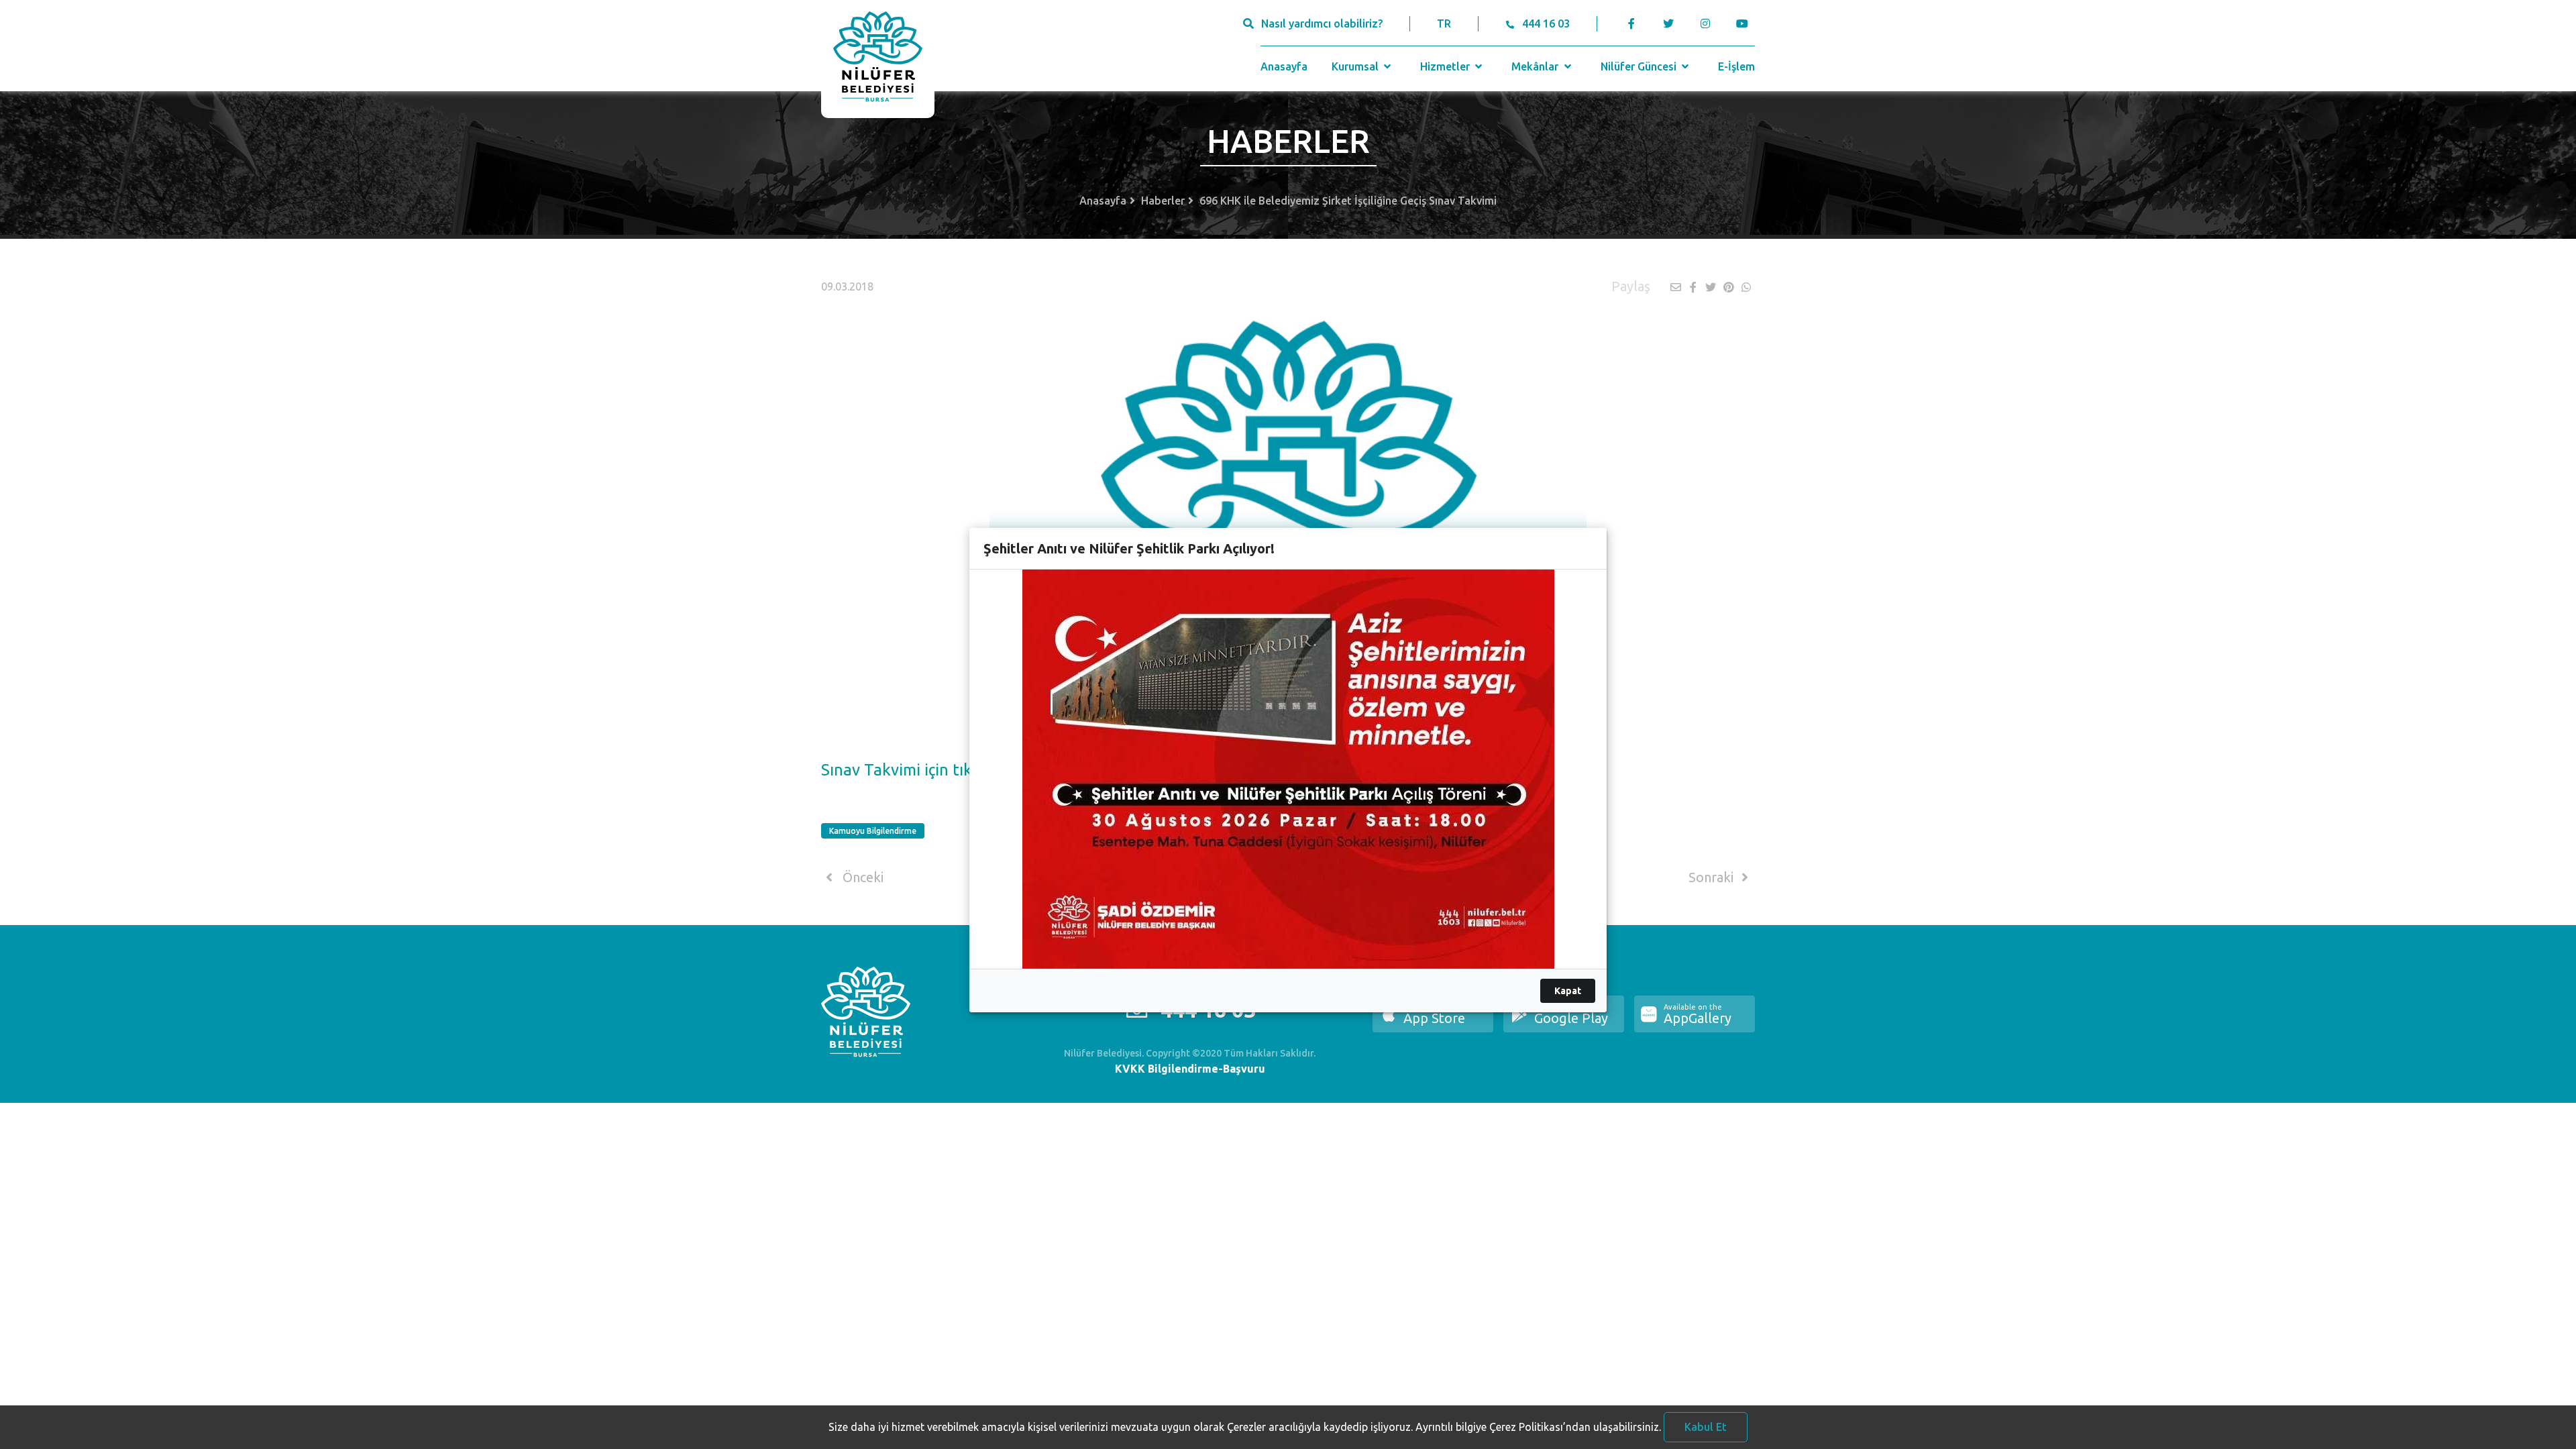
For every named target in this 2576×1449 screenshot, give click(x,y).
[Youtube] (1745, 23)
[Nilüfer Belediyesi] (878, 59)
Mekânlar (1536, 66)
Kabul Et (1706, 1427)
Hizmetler (1446, 66)
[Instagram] (1705, 23)
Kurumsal (1356, 66)
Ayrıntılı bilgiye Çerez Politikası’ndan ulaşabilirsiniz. (1538, 1427)
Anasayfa (1284, 66)
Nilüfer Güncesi (1640, 66)
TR (1444, 23)
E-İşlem (1736, 66)
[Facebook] (1632, 23)
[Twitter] (1668, 23)
